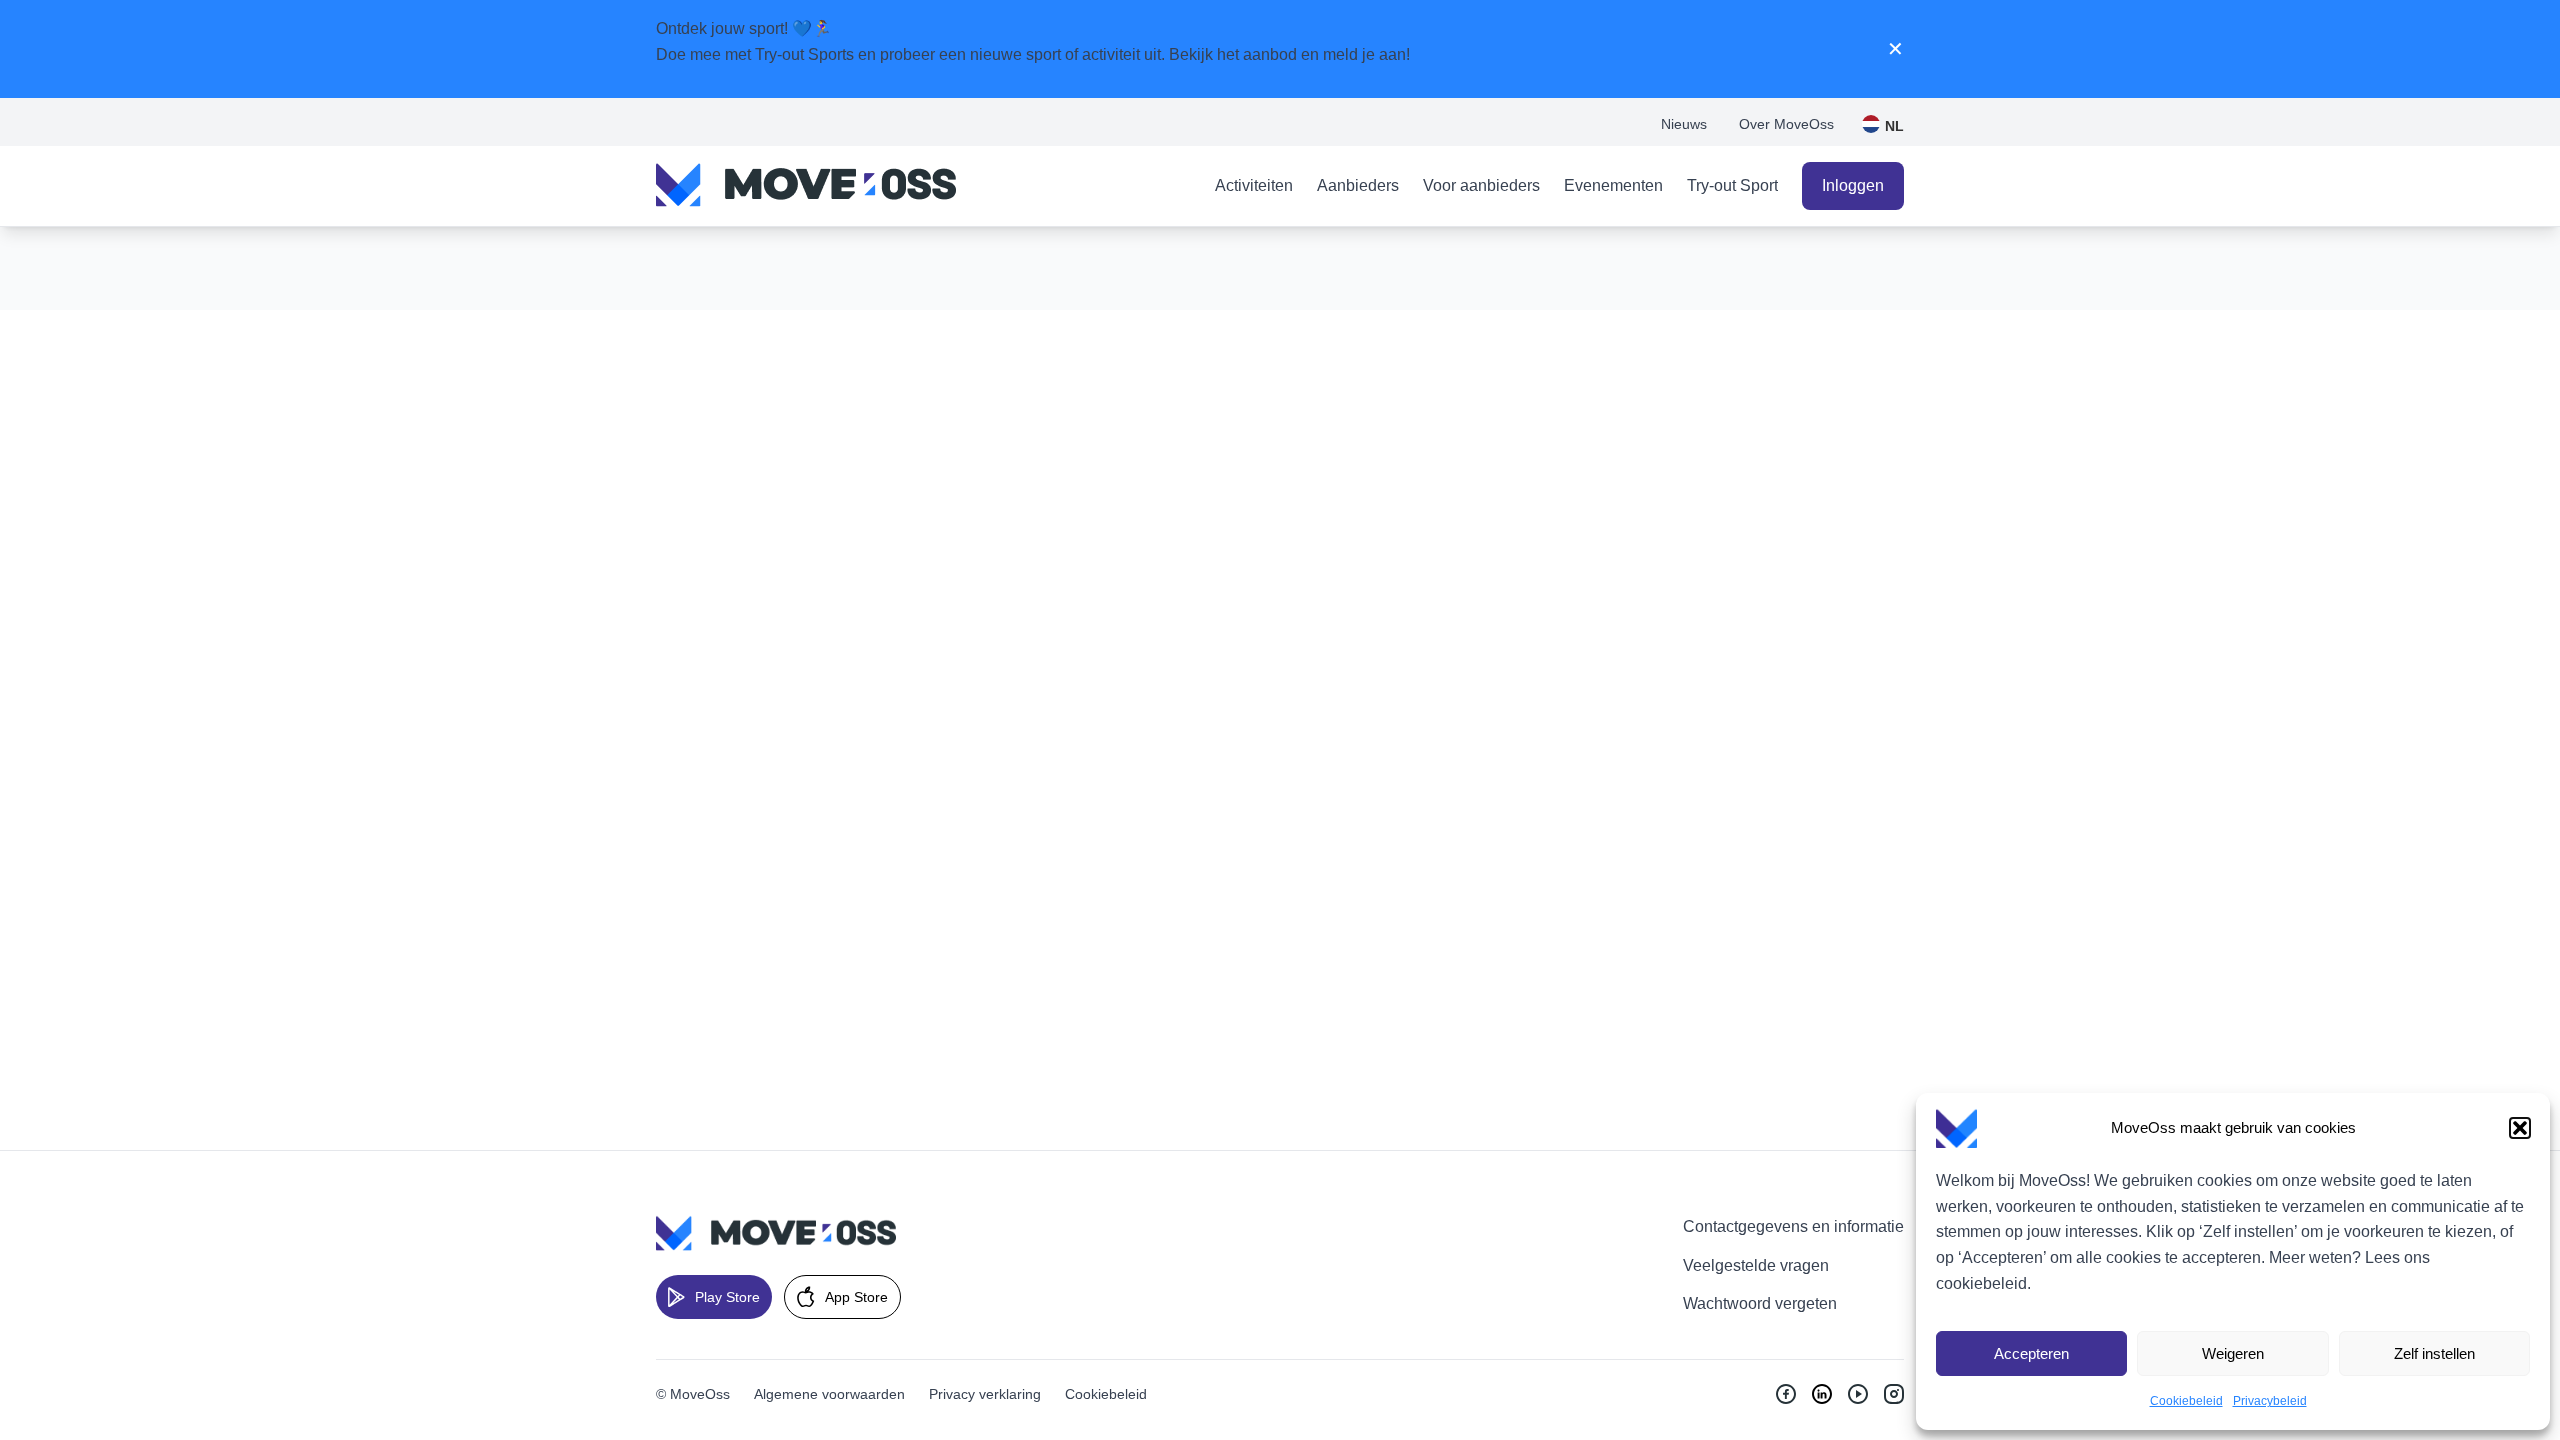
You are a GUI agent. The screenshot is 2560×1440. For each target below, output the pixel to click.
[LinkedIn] (1822, 1394)
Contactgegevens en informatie (1793, 1226)
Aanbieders (1358, 185)
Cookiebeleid (2186, 1401)
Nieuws (1684, 124)
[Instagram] (1894, 1394)
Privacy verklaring (985, 1394)
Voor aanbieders (1481, 185)
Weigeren (2233, 1353)
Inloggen (1853, 185)
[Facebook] (1786, 1394)
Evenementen (1613, 185)
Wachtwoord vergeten (1760, 1303)
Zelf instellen (2434, 1353)
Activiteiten (1254, 185)
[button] (2520, 1128)
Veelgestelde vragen (1756, 1265)
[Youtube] (1858, 1394)
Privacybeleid (2270, 1401)
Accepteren (2031, 1353)
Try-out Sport (1732, 185)
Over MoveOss (1786, 124)
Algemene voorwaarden (829, 1394)
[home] (806, 186)
